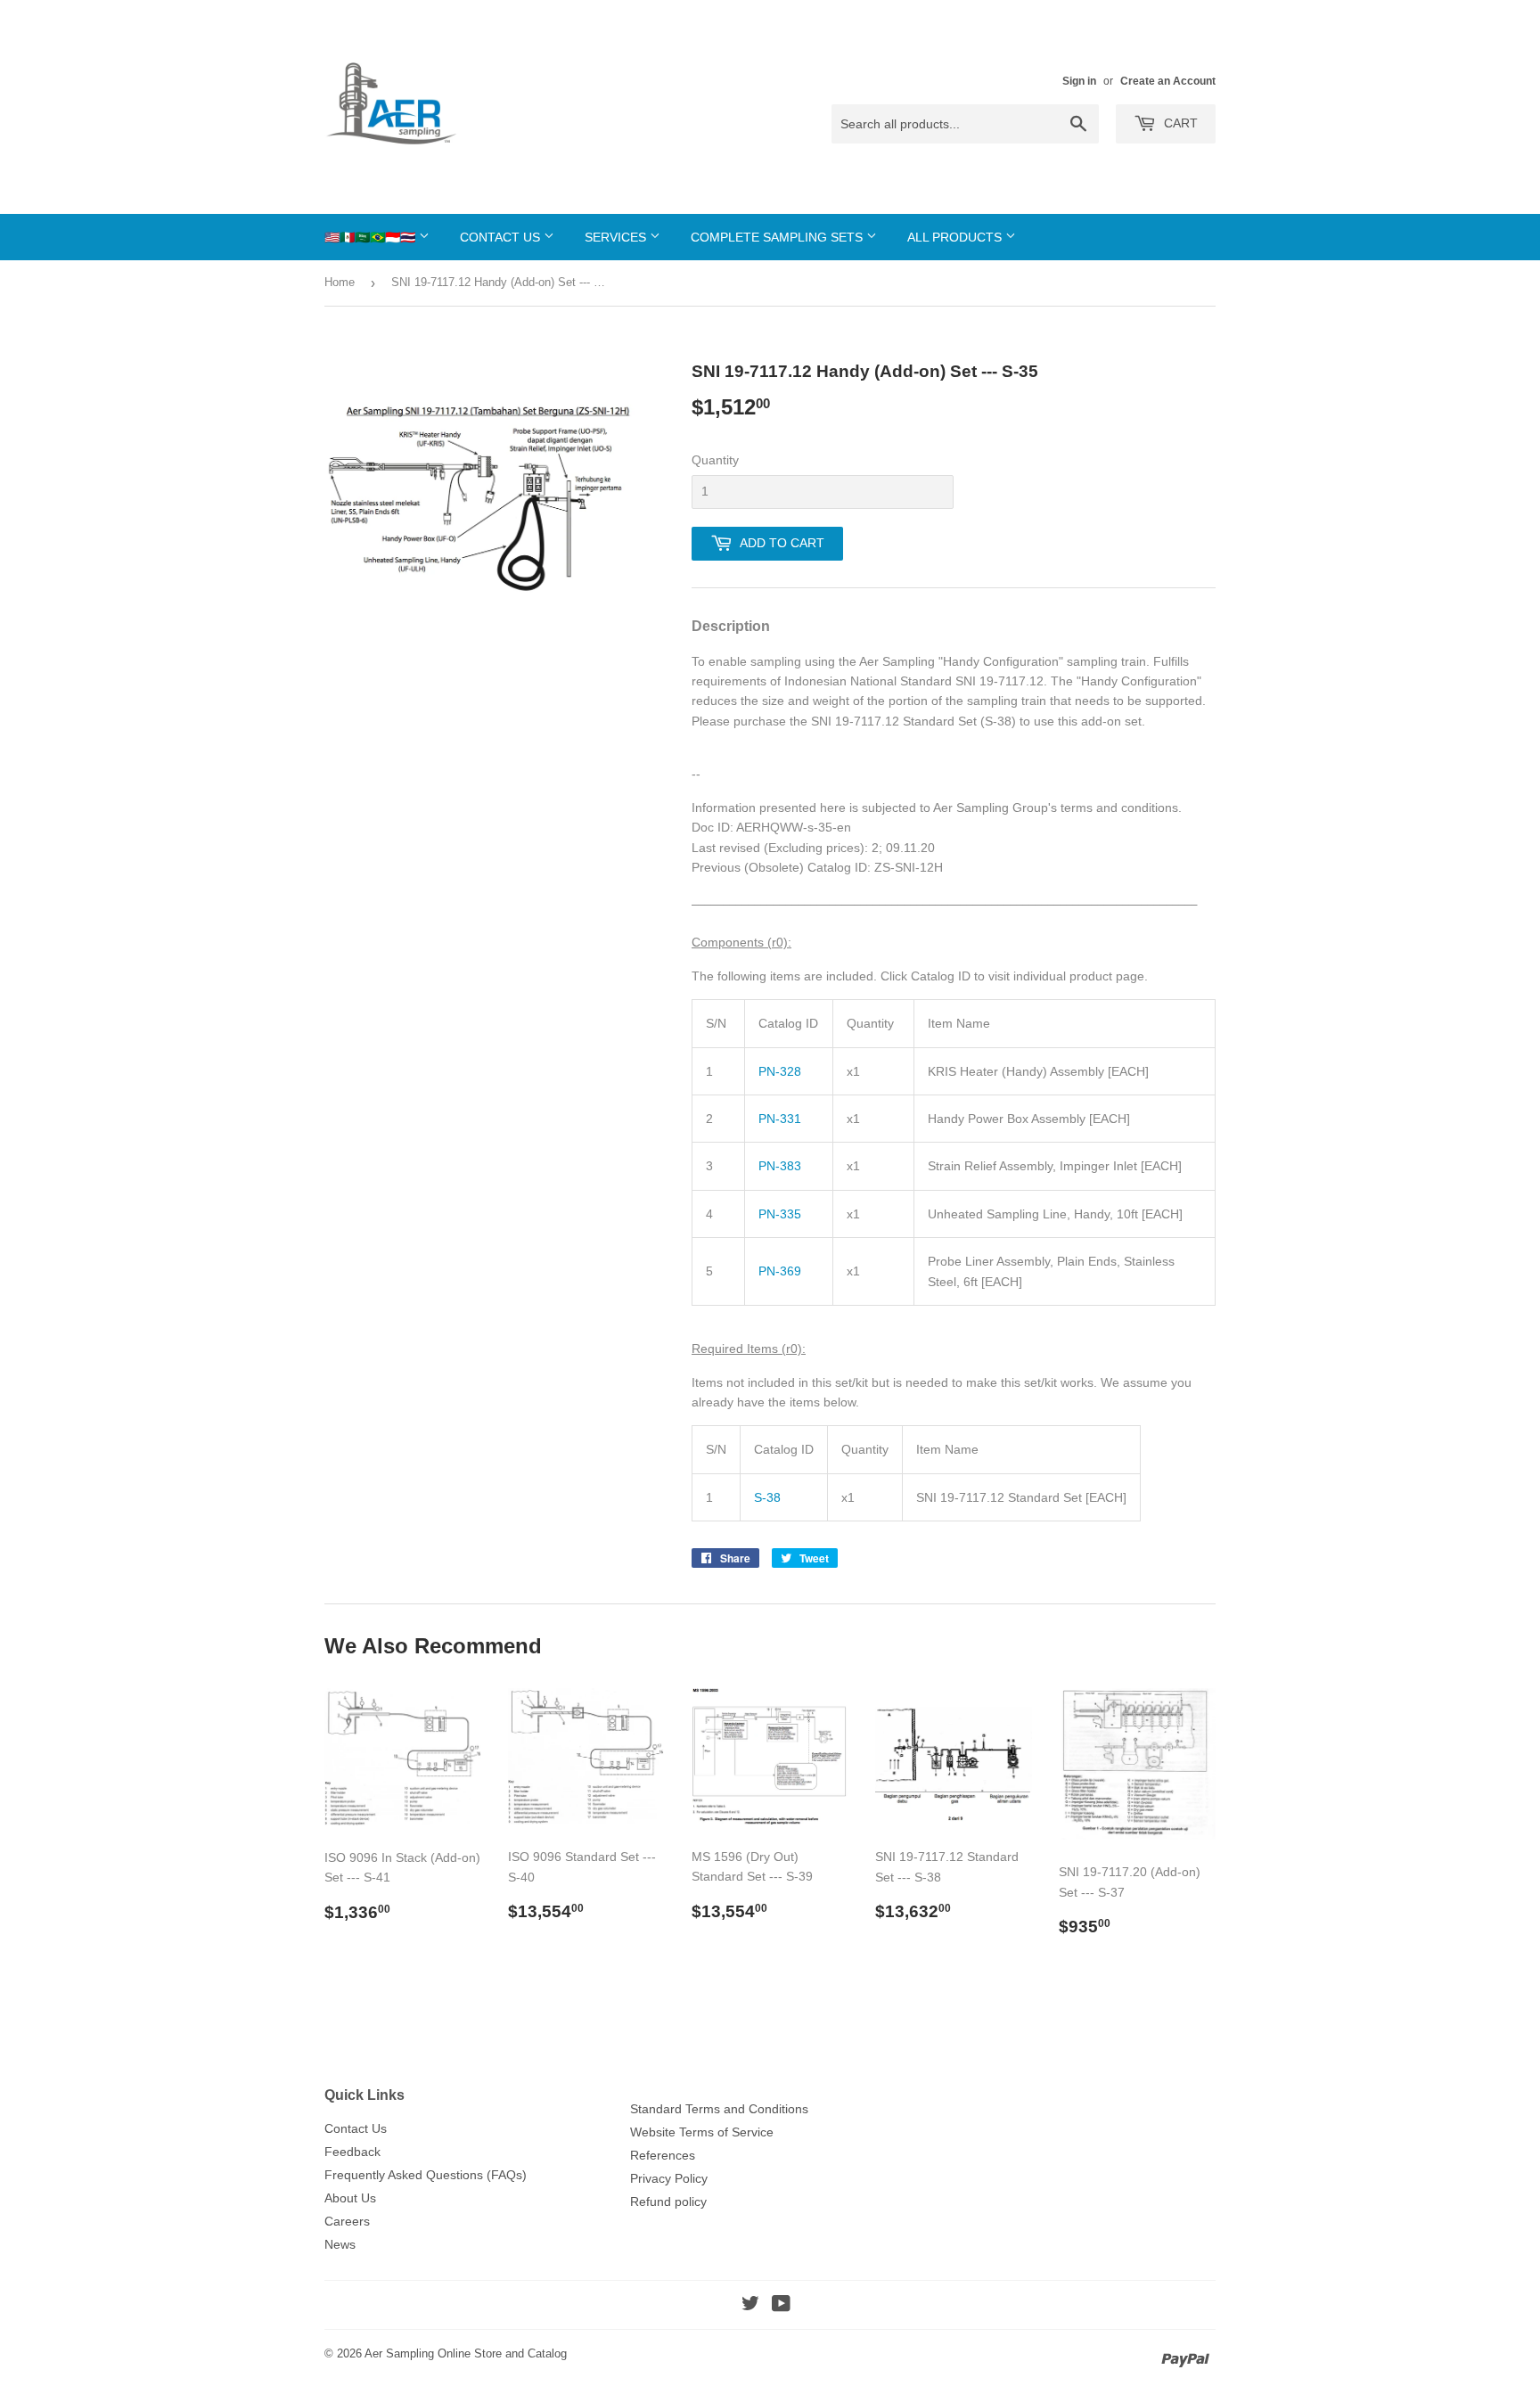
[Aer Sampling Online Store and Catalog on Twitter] (750, 2306)
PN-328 (780, 1071)
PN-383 (780, 1166)
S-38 (767, 1497)
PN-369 (780, 1271)
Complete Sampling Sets (778, 237)
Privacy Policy (669, 2178)
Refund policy (668, 2202)
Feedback (352, 2152)
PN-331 (780, 1119)
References (663, 2155)
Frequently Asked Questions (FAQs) (426, 2175)
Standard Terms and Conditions (719, 2109)
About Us (350, 2198)
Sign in (1079, 81)
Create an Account (1168, 81)
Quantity (715, 460)
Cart (1179, 123)
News (340, 2244)
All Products (956, 237)
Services (617, 237)
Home (340, 282)
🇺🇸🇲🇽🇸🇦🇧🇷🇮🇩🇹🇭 (372, 237)
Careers (347, 2221)
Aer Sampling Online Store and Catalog (466, 2353)
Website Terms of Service (702, 2132)
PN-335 (780, 1214)
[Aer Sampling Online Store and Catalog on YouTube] (781, 2306)
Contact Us (502, 237)
